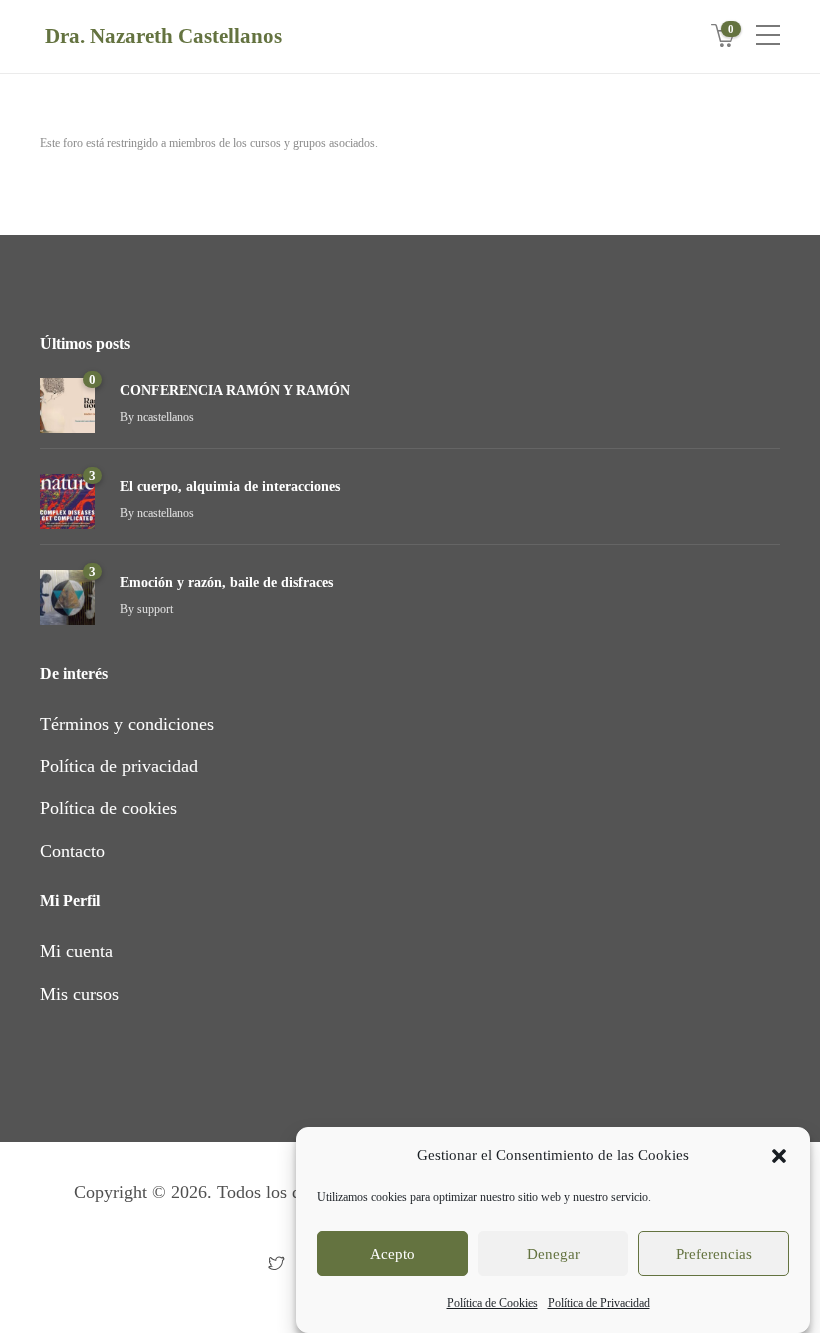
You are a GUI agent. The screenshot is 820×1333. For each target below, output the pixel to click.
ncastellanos (165, 417)
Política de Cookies (492, 1303)
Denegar (553, 1254)
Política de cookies (108, 808)
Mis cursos (79, 994)
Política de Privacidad (599, 1303)
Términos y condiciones (127, 724)
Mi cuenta (76, 951)
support (155, 609)
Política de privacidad (119, 766)
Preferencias (714, 1254)
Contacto (72, 851)
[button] (779, 1156)
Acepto (392, 1254)
